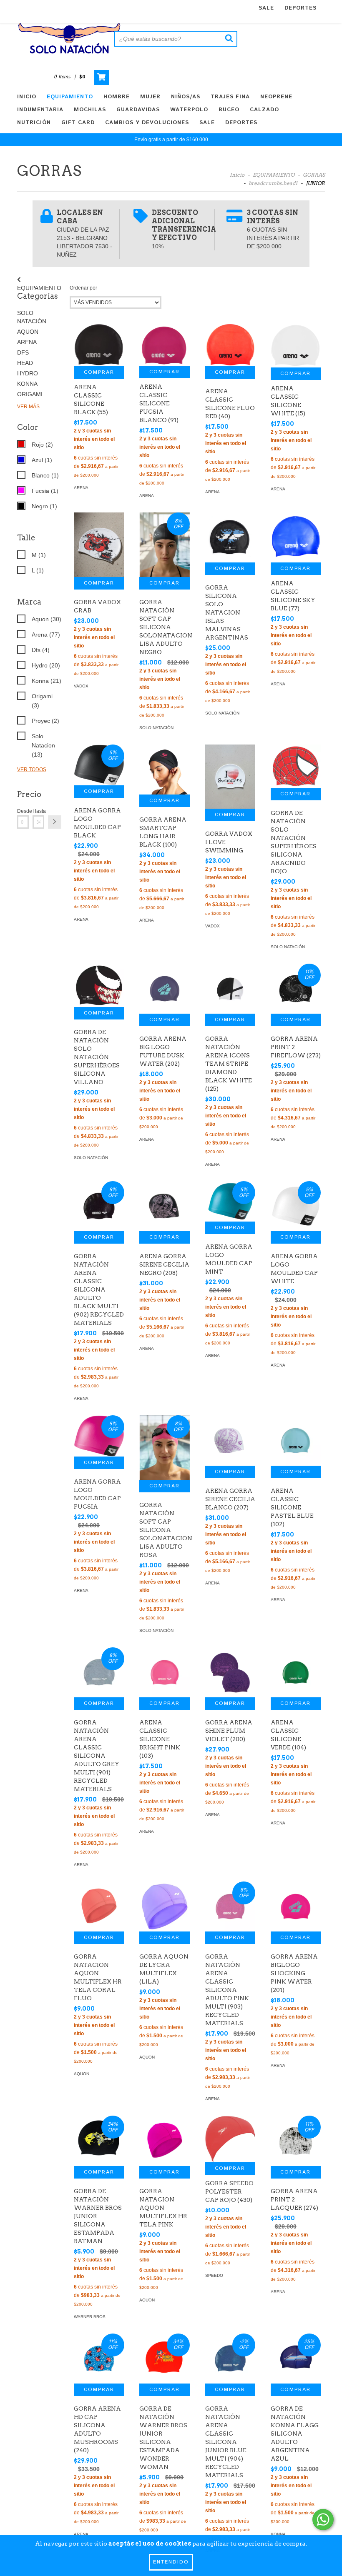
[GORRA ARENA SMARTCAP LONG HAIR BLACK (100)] (164, 770)
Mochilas (90, 110)
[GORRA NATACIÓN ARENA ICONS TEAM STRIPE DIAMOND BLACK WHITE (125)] (230, 989)
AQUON (28, 332)
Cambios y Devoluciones (147, 123)
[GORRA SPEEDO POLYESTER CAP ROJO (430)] (230, 2139)
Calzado (264, 110)
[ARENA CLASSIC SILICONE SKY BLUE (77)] (296, 537)
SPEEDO (214, 2275)
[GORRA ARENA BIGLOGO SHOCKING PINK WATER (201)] (296, 1906)
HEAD (25, 363)
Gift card (78, 123)
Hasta (38, 811)
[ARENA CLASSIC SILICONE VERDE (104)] (296, 1672)
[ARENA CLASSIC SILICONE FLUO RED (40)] (230, 345)
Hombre (117, 97)
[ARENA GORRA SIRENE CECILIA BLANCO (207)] (230, 1440)
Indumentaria (40, 110)
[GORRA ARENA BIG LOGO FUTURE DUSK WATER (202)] (164, 989)
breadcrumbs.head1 (273, 183)
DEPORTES (301, 8)
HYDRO (28, 373)
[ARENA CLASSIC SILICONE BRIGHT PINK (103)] (164, 1672)
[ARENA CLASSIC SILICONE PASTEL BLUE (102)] (296, 1440)
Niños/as (186, 97)
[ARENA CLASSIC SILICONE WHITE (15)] (296, 345)
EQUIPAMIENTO (70, 97)
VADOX (81, 686)
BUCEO (229, 110)
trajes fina (230, 97)
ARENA (27, 342)
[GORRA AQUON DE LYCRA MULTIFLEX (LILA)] (164, 1906)
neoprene (276, 97)
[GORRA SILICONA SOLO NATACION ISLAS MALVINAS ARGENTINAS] (230, 537)
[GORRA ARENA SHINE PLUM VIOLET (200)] (230, 1672)
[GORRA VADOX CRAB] (99, 545)
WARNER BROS (90, 2317)
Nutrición (34, 123)
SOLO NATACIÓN (156, 728)
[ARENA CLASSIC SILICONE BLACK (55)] (99, 345)
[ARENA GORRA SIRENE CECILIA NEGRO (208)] (164, 1206)
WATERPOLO (189, 110)
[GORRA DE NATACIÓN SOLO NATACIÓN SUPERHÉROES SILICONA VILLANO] (99, 985)
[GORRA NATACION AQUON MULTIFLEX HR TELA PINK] (164, 2141)
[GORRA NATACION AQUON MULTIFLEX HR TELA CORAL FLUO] (99, 1906)
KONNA (27, 384)
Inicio (27, 97)
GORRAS (314, 175)
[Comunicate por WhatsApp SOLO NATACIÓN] (323, 2520)
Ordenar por (83, 288)
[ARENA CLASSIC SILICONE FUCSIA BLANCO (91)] (164, 345)
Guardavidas (138, 110)
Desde (23, 811)
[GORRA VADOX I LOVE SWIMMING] (230, 777)
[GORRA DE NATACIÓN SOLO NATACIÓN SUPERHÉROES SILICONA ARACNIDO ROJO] (296, 766)
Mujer (150, 97)
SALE (266, 8)
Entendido (171, 2562)
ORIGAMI (30, 394)
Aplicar (55, 822)
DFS (23, 352)
